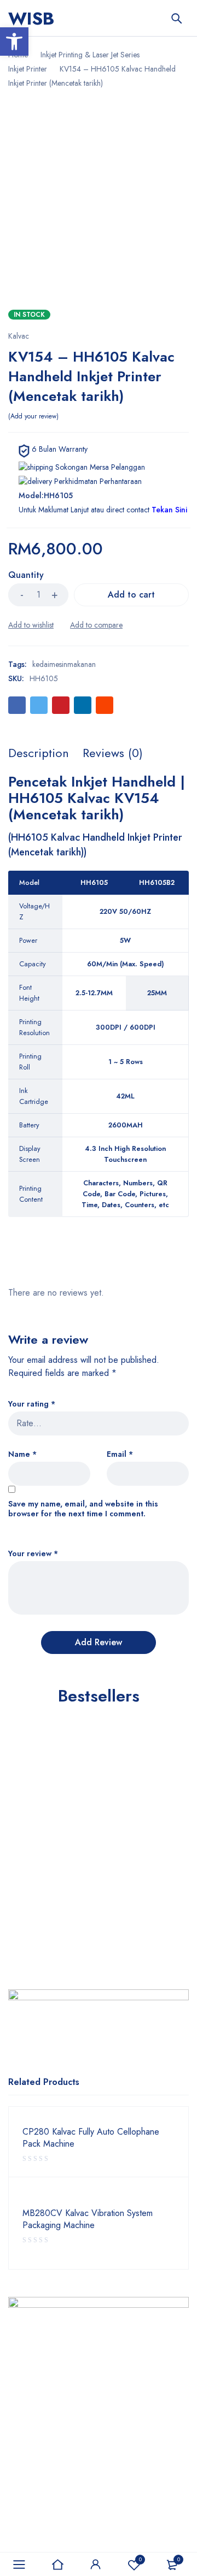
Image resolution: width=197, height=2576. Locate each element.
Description (39, 753)
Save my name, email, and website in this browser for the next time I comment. (83, 1509)
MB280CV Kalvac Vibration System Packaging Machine (88, 2219)
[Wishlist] (31, 625)
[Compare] (96, 625)
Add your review (33, 416)
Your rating (32, 1404)
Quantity (26, 575)
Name (22, 1454)
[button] (14, 42)
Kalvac (19, 336)
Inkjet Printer (28, 69)
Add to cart (131, 595)
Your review (33, 1554)
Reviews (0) (113, 753)
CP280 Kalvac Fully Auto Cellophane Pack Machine (91, 2138)
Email (120, 1454)
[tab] (39, 753)
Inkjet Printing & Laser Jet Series (90, 55)
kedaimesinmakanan (64, 664)
